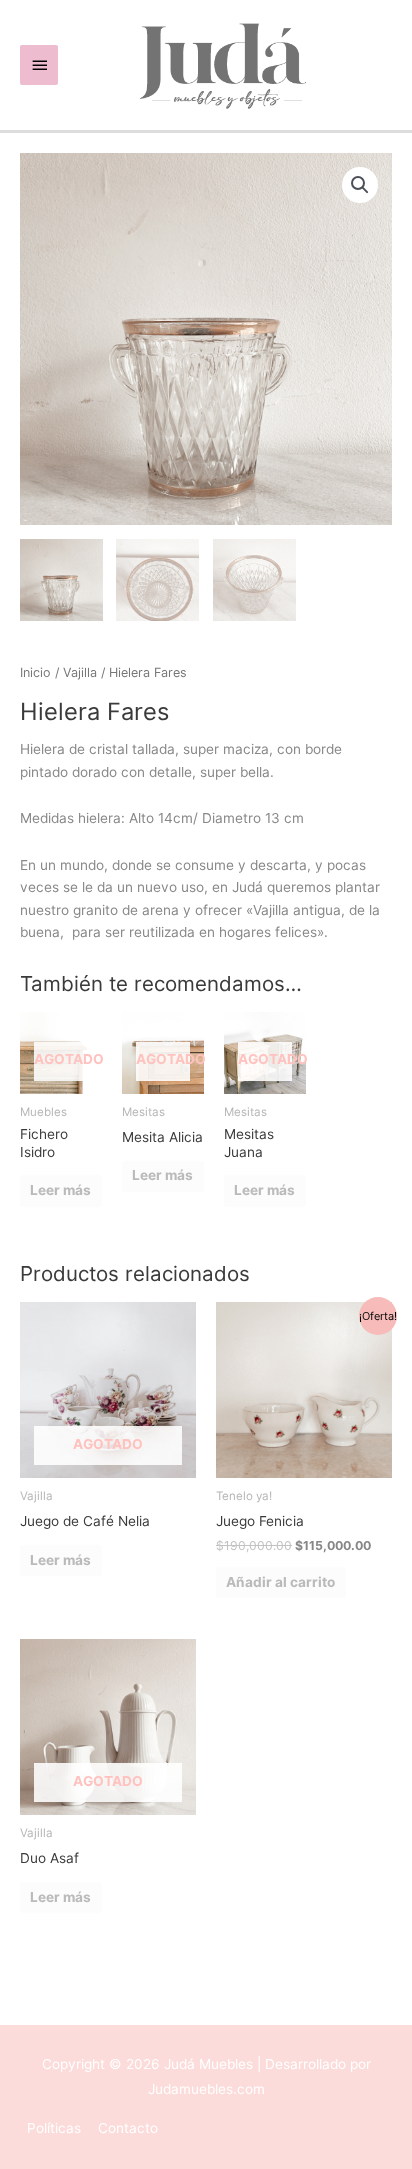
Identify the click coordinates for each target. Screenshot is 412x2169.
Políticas (54, 2128)
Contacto (128, 2128)
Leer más (60, 1190)
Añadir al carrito (280, 1582)
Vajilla (80, 672)
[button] (360, 185)
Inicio (35, 672)
